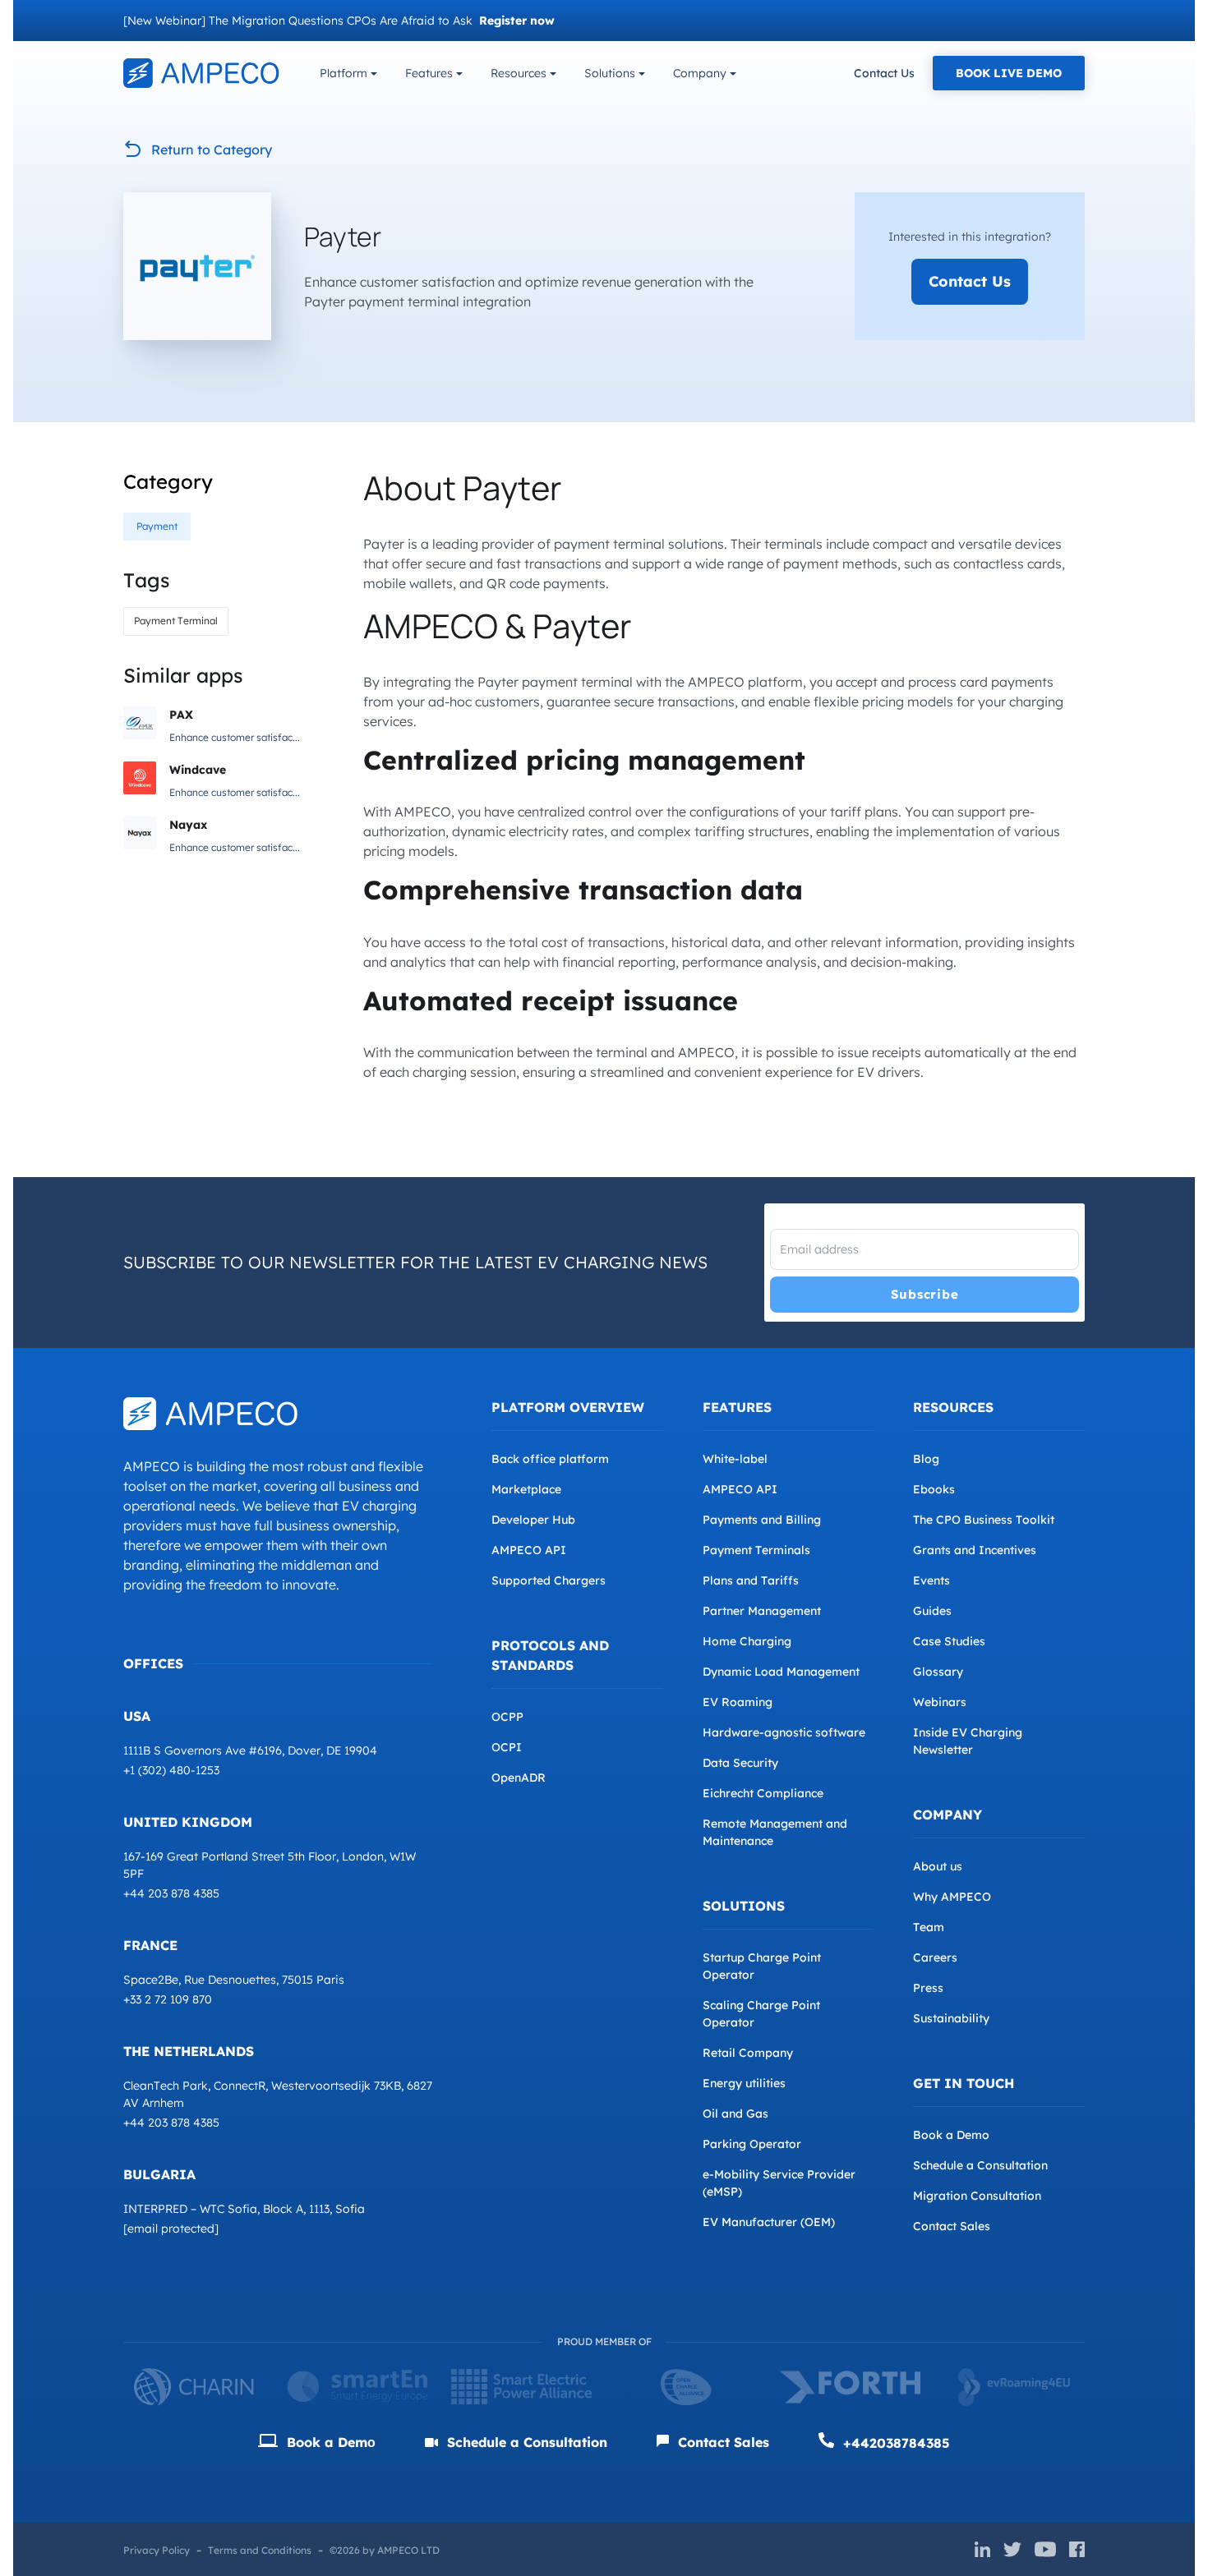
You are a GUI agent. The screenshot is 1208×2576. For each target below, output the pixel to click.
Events (931, 1580)
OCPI (507, 1747)
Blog (926, 1459)
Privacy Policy (157, 2550)
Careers (935, 1957)
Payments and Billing (762, 1520)
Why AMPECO (952, 1897)
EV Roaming (738, 1702)
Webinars (940, 1702)
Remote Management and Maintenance (775, 1832)
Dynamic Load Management (781, 1672)
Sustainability (951, 2018)
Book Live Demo (1009, 73)
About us (938, 1866)
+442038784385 (894, 2443)
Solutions (610, 73)
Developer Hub (533, 1520)
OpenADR (519, 1778)
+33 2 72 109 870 (168, 1999)
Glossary (938, 1672)
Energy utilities (744, 2083)
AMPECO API (529, 1550)
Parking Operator (752, 2144)
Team (929, 1927)
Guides (932, 1611)
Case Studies (949, 1641)
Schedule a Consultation (980, 2165)
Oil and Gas (735, 2114)
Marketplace (526, 1489)
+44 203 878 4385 (171, 1893)
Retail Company (748, 2053)
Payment (157, 526)
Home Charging (747, 1641)
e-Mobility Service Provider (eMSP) (779, 2183)
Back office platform (550, 1459)
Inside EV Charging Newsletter (968, 1741)
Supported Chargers (549, 1580)
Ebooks (934, 1489)
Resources (519, 73)
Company (700, 73)
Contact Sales (952, 2226)
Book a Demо (329, 2442)
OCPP (507, 1717)
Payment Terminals (756, 1550)
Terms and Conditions (260, 2550)
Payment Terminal (176, 621)
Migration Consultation (977, 2196)
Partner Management (762, 1611)
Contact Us (884, 73)
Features (429, 73)
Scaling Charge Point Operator (761, 2014)
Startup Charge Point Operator (762, 1966)
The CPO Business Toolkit (984, 1520)
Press (928, 1988)
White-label (735, 1459)
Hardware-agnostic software (784, 1732)
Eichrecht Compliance (763, 1793)
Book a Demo (951, 2135)
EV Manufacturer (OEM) (769, 2222)
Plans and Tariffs (751, 1580)
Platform (343, 73)
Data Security (740, 1763)
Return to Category (212, 149)
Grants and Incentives (975, 1550)
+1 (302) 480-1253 (171, 1770)
